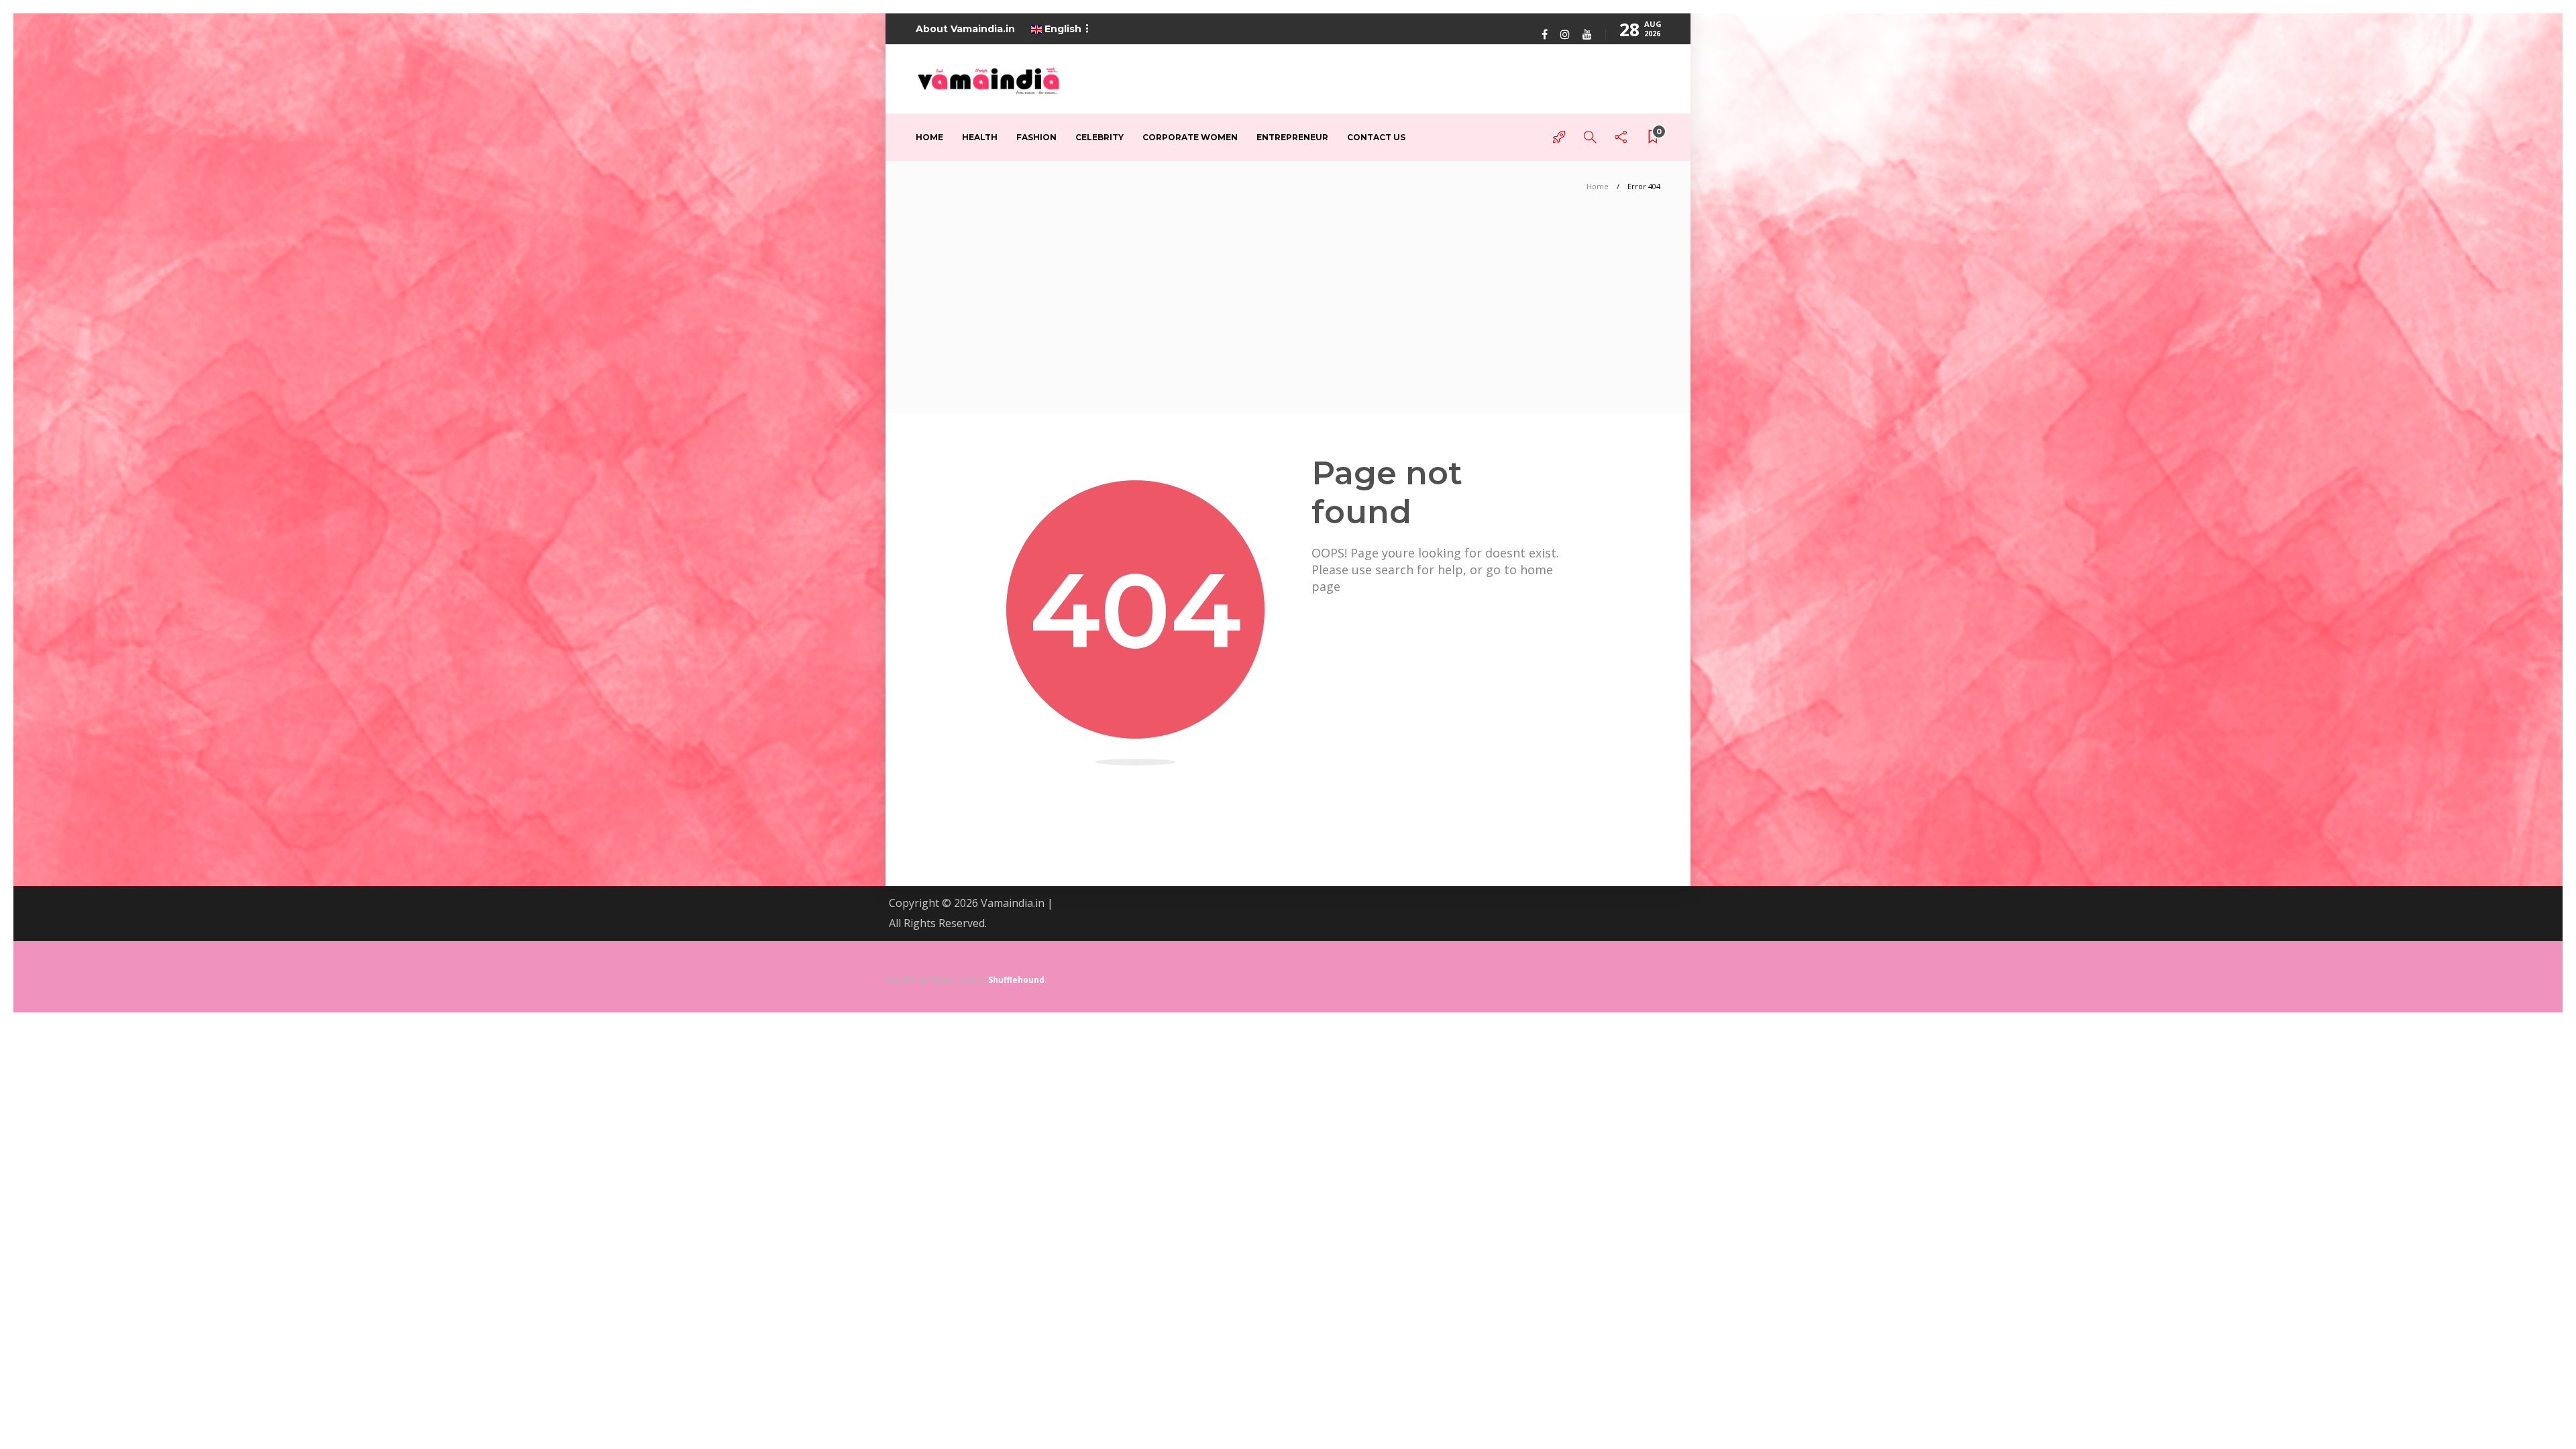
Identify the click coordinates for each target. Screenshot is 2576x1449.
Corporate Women (1190, 137)
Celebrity (1099, 137)
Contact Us (1376, 137)
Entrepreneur (1292, 137)
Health (980, 137)
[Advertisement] (1288, 313)
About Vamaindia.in (965, 29)
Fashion (1036, 137)
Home (929, 137)
